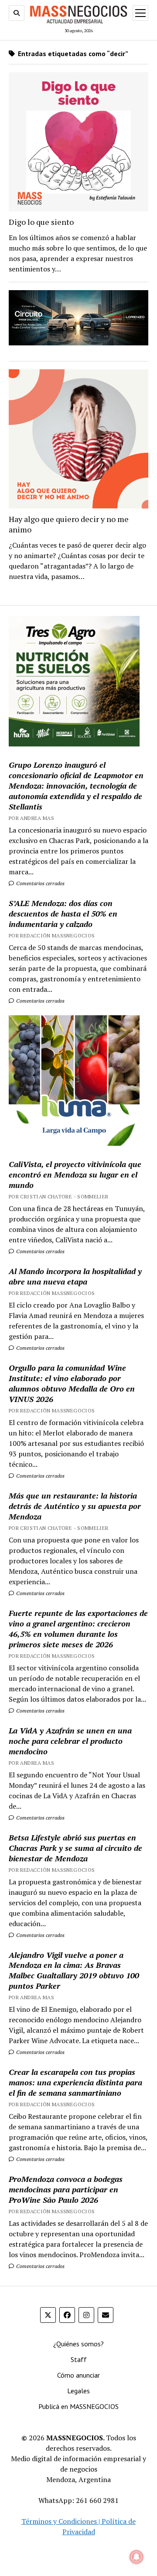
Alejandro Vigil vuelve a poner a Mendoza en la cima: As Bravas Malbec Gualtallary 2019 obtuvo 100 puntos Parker (74, 1970)
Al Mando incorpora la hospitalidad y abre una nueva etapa (75, 1276)
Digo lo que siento (41, 222)
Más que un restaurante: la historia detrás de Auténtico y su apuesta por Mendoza (75, 1506)
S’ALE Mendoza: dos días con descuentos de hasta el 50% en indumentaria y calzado (63, 913)
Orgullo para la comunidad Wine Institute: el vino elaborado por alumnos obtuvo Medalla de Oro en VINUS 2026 (72, 1383)
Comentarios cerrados (40, 883)
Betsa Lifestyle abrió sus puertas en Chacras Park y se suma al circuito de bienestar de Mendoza (75, 1848)
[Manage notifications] (137, 2557)
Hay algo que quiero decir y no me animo (69, 524)
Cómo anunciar (78, 2375)
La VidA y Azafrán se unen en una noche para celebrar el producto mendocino (70, 1741)
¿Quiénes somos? (78, 2344)
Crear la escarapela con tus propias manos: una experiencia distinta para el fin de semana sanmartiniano (75, 2082)
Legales (78, 2391)
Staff (79, 2359)
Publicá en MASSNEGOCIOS (78, 2406)
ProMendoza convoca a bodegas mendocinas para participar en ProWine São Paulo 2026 (66, 2189)
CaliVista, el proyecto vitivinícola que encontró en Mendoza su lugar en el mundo (75, 1174)
